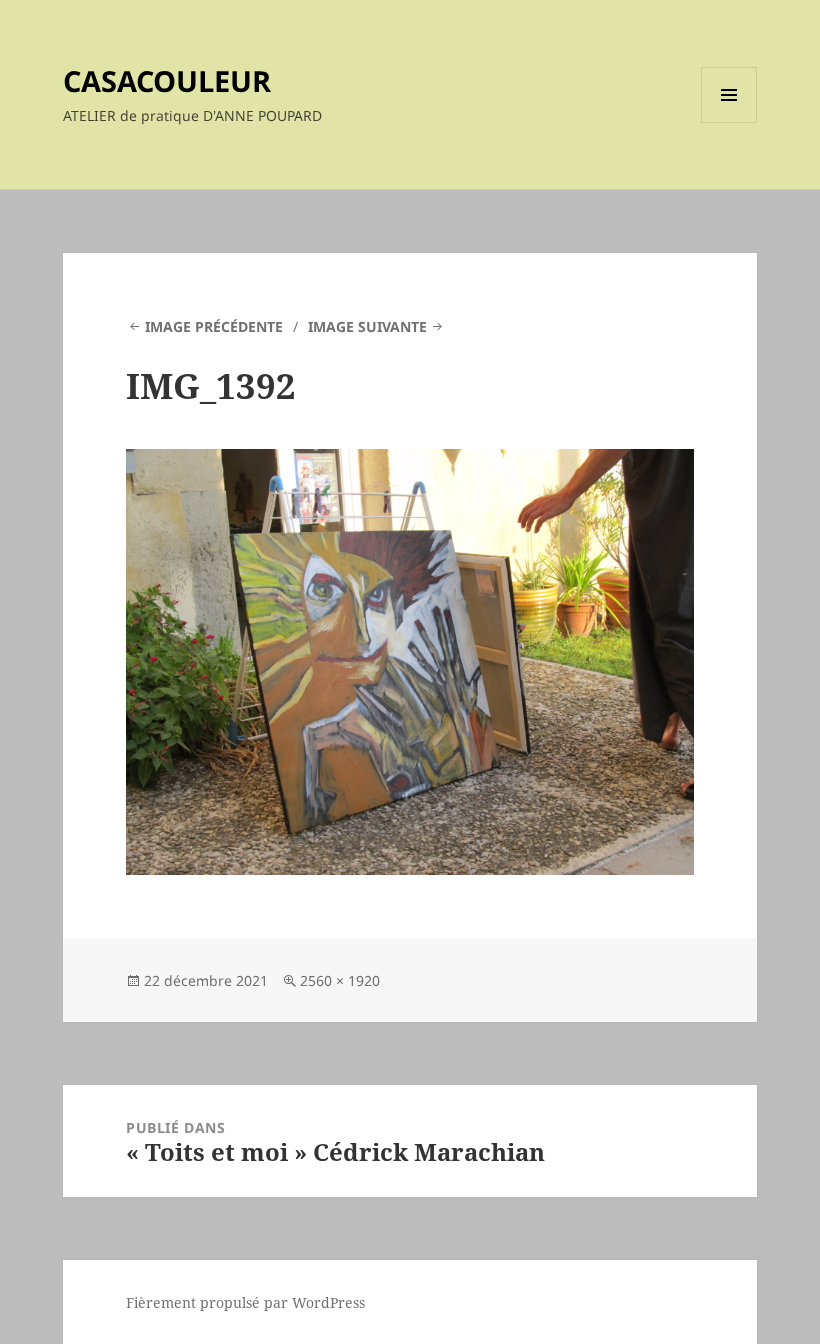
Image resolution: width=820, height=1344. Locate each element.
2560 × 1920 (340, 980)
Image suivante (367, 326)
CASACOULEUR (167, 80)
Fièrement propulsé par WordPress (245, 1302)
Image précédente (214, 326)
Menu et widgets (729, 122)
